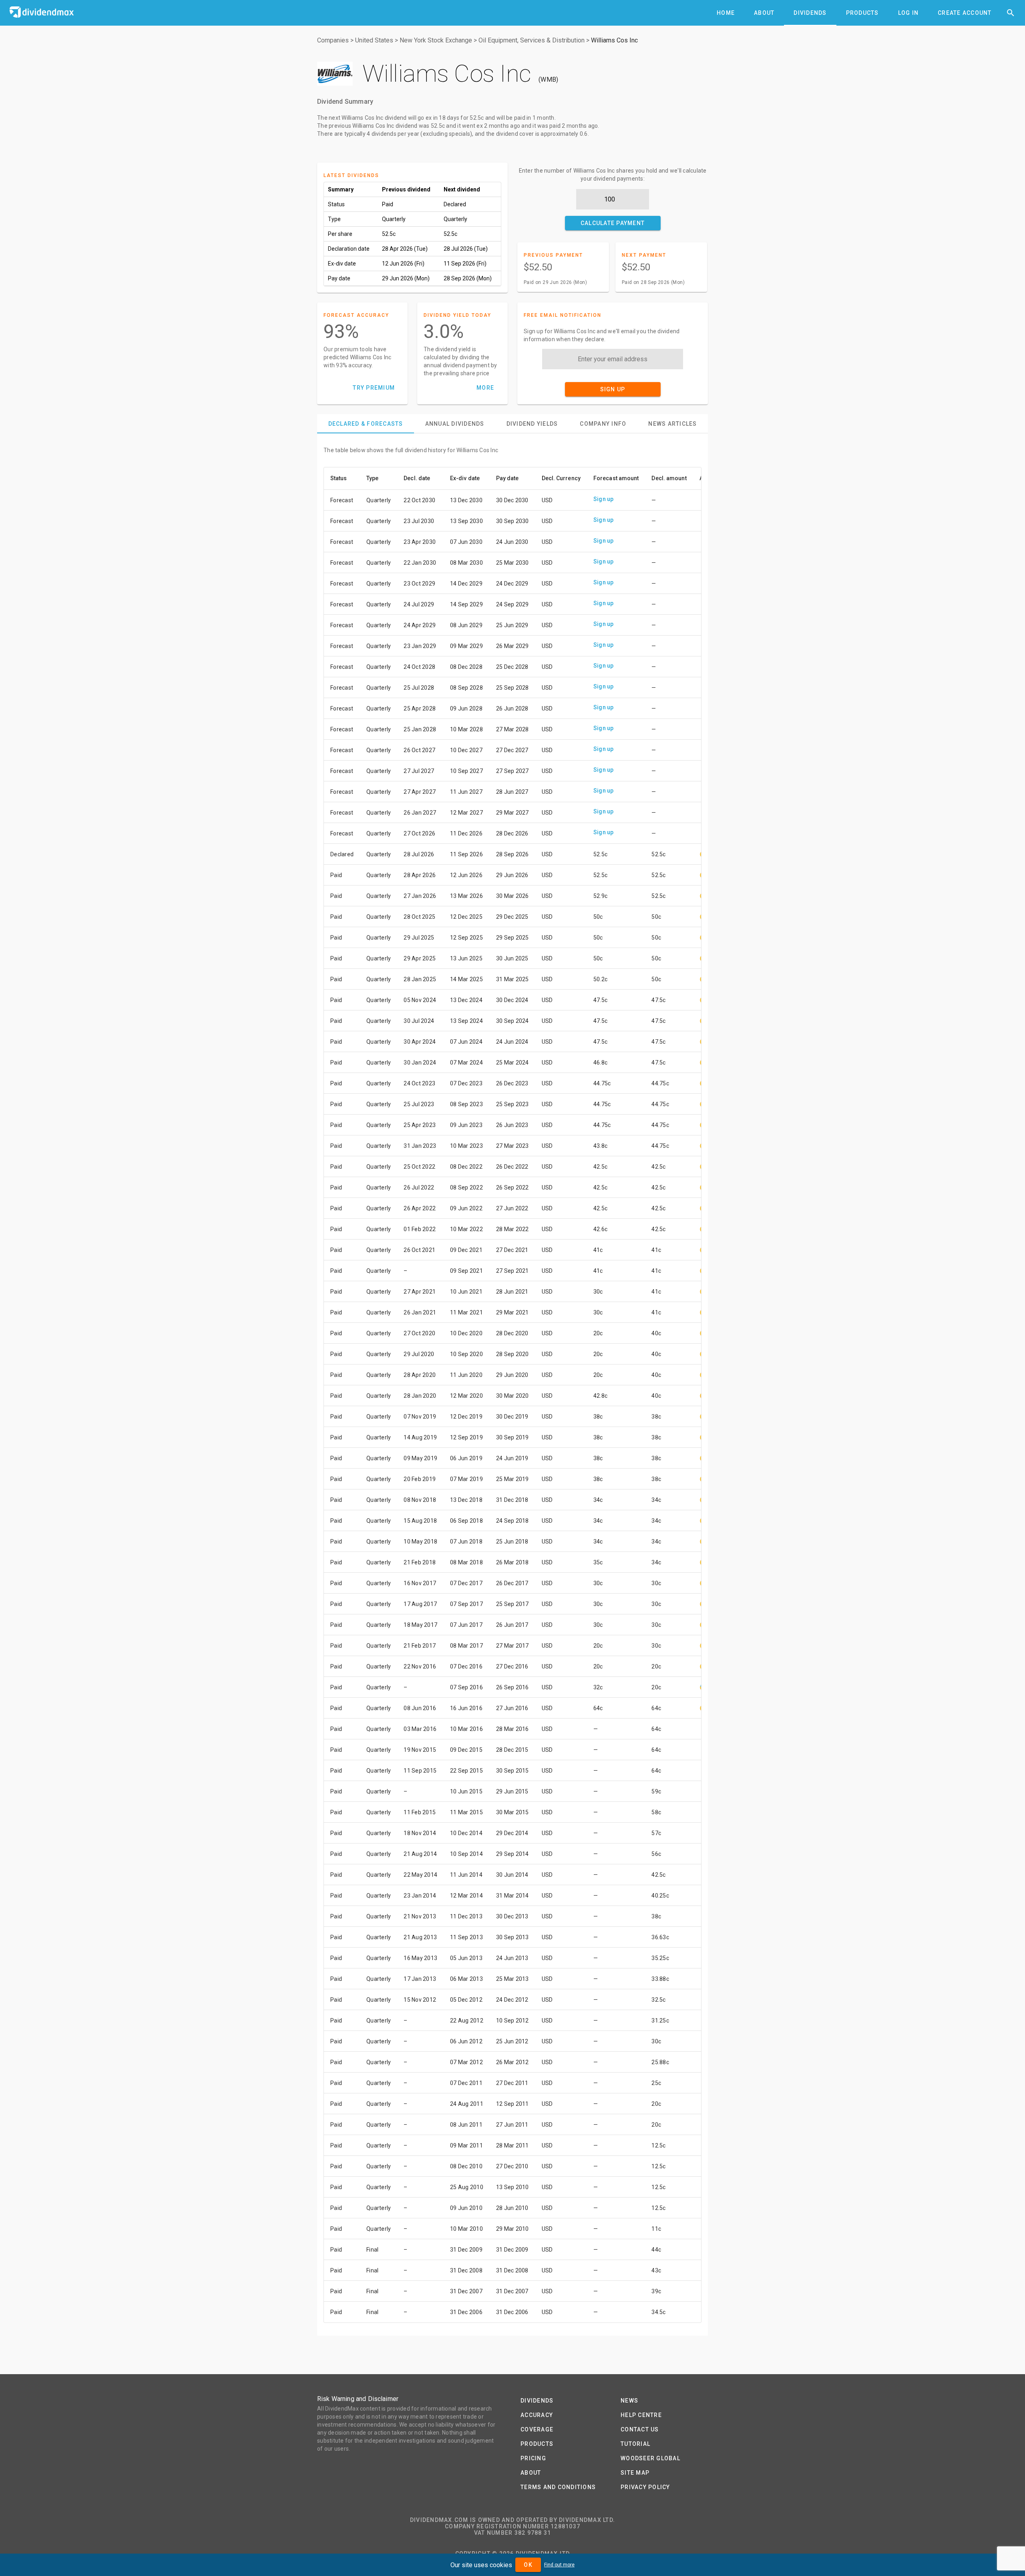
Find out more (559, 2565)
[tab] (726, 13)
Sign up (604, 499)
